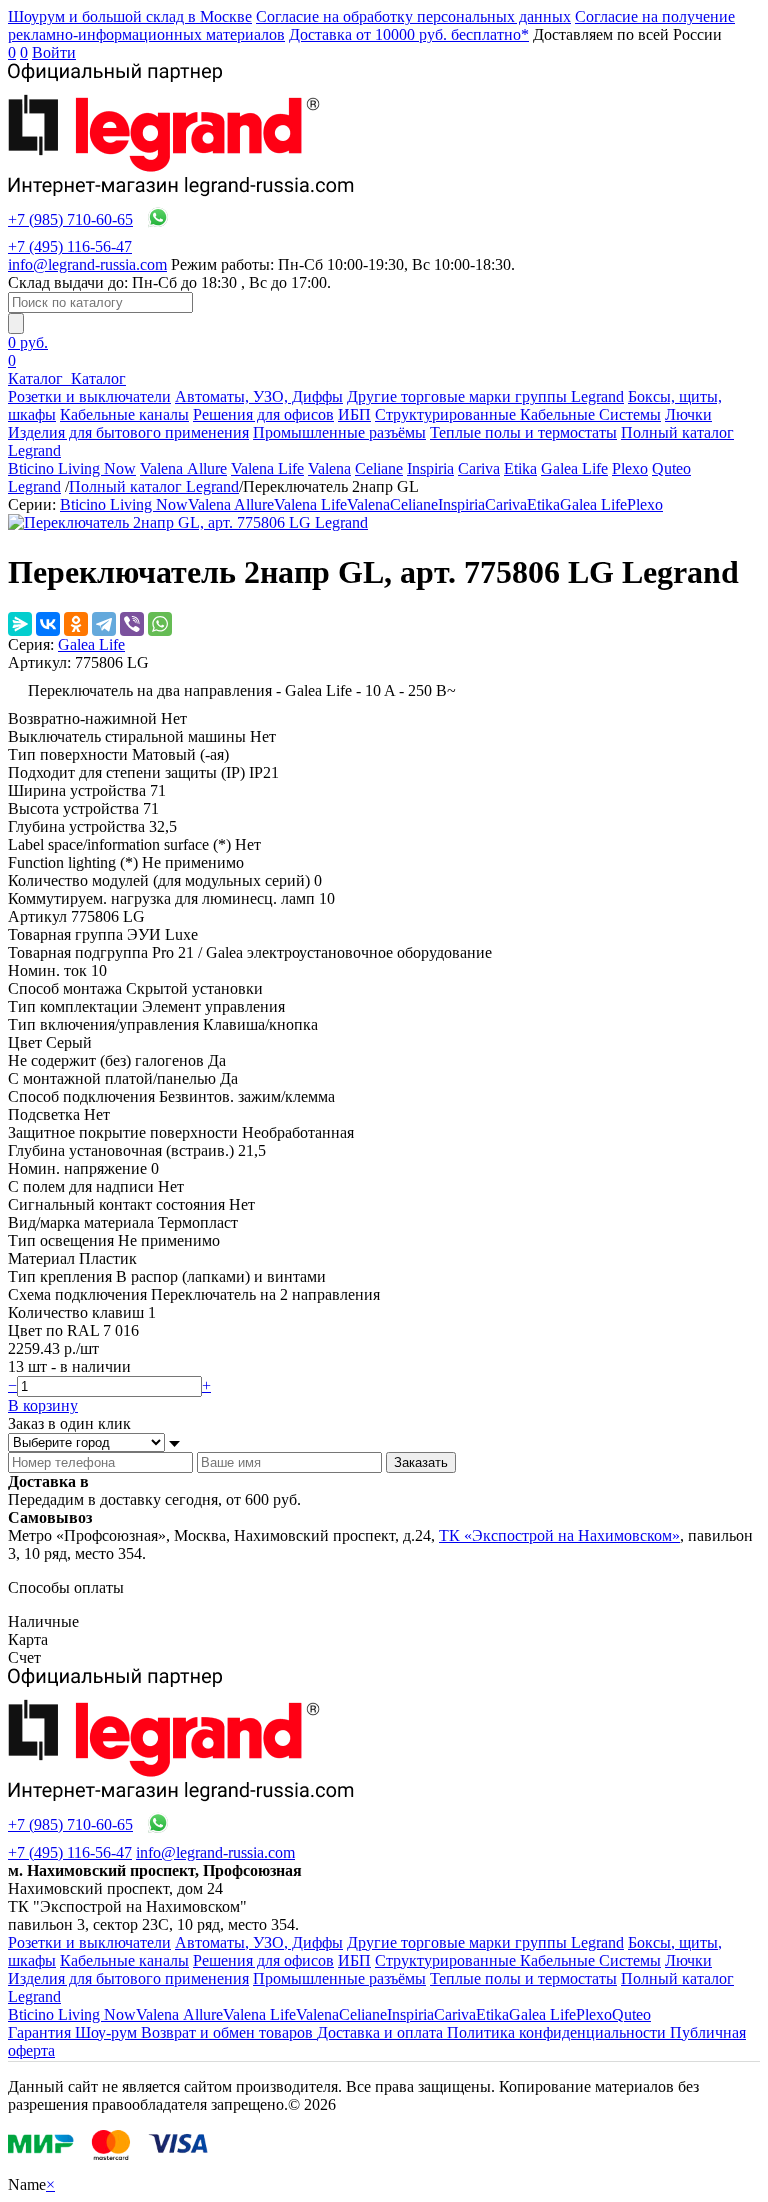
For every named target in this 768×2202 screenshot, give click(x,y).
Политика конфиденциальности (558, 2032)
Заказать (421, 1462)
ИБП (354, 414)
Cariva (479, 468)
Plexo (630, 468)
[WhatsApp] (160, 624)
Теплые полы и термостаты (523, 432)
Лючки (688, 414)
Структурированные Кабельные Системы (518, 414)
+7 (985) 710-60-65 (70, 219)
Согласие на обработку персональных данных (413, 16)
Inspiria (430, 468)
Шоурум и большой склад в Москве (130, 16)
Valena (329, 468)
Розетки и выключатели (89, 396)
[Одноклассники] (76, 624)
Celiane (379, 468)
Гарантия (41, 2032)
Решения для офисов (263, 414)
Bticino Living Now (72, 468)
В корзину (43, 1405)
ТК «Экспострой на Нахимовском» (559, 1535)
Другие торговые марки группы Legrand (485, 396)
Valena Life (267, 468)
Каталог (37, 378)
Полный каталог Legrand (154, 486)
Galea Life (574, 468)
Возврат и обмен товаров (229, 2032)
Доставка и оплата (382, 2032)
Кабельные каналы (124, 414)
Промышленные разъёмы (339, 432)
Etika (520, 468)
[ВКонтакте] (48, 624)
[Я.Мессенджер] (20, 624)
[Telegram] (104, 624)
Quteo (671, 468)
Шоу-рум (108, 2032)
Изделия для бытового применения (128, 432)
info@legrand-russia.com (87, 264)
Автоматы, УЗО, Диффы (259, 396)
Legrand (34, 486)
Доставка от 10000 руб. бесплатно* (409, 34)
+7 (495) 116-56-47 (70, 246)
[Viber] (132, 624)
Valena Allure (183, 468)
